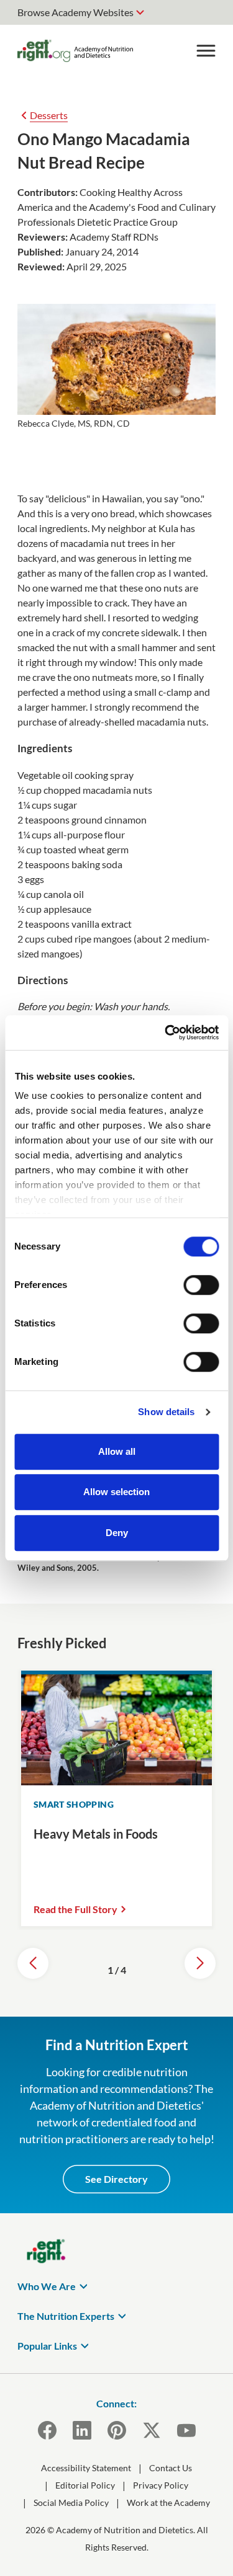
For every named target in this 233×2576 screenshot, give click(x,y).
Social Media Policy (71, 2503)
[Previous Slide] (33, 1963)
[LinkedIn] (82, 2430)
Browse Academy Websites (75, 12)
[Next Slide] (200, 1963)
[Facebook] (47, 2430)
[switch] (201, 1285)
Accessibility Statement (86, 2468)
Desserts (49, 115)
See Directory (116, 2179)
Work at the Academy (168, 2503)
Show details (166, 1412)
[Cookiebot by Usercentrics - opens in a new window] (166, 1033)
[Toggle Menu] (206, 51)
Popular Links (47, 2346)
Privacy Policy (161, 2485)
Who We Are (47, 2286)
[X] (152, 2430)
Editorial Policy (85, 2485)
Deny (117, 1533)
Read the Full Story (75, 1909)
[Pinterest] (117, 2430)
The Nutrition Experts (66, 2316)
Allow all (117, 1451)
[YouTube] (186, 2430)
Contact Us (171, 2468)
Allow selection (116, 1492)
